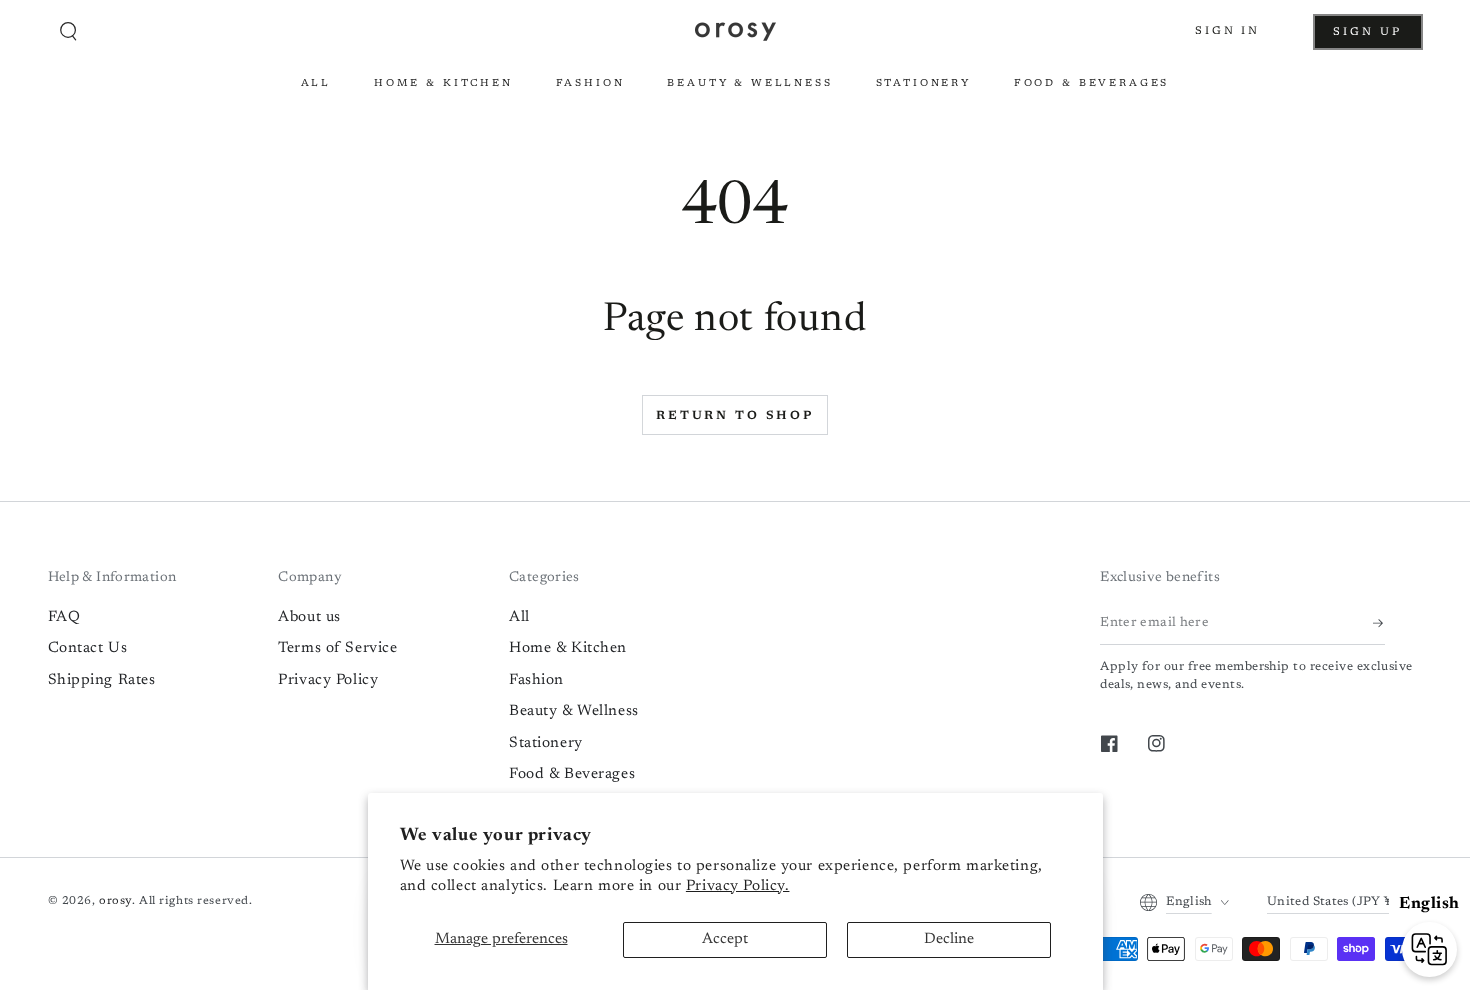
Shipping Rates (102, 680)
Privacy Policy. (738, 886)
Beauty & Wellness (574, 711)
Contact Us (88, 648)
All (519, 617)
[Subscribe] (1379, 623)
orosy (115, 901)
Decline (949, 939)
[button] (69, 32)
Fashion (536, 680)
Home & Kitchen (568, 648)
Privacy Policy (328, 680)
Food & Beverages (572, 774)
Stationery (546, 743)
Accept (725, 939)
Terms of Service (337, 648)
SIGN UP (1377, 38)
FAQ (64, 617)
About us (309, 617)
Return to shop (735, 416)
